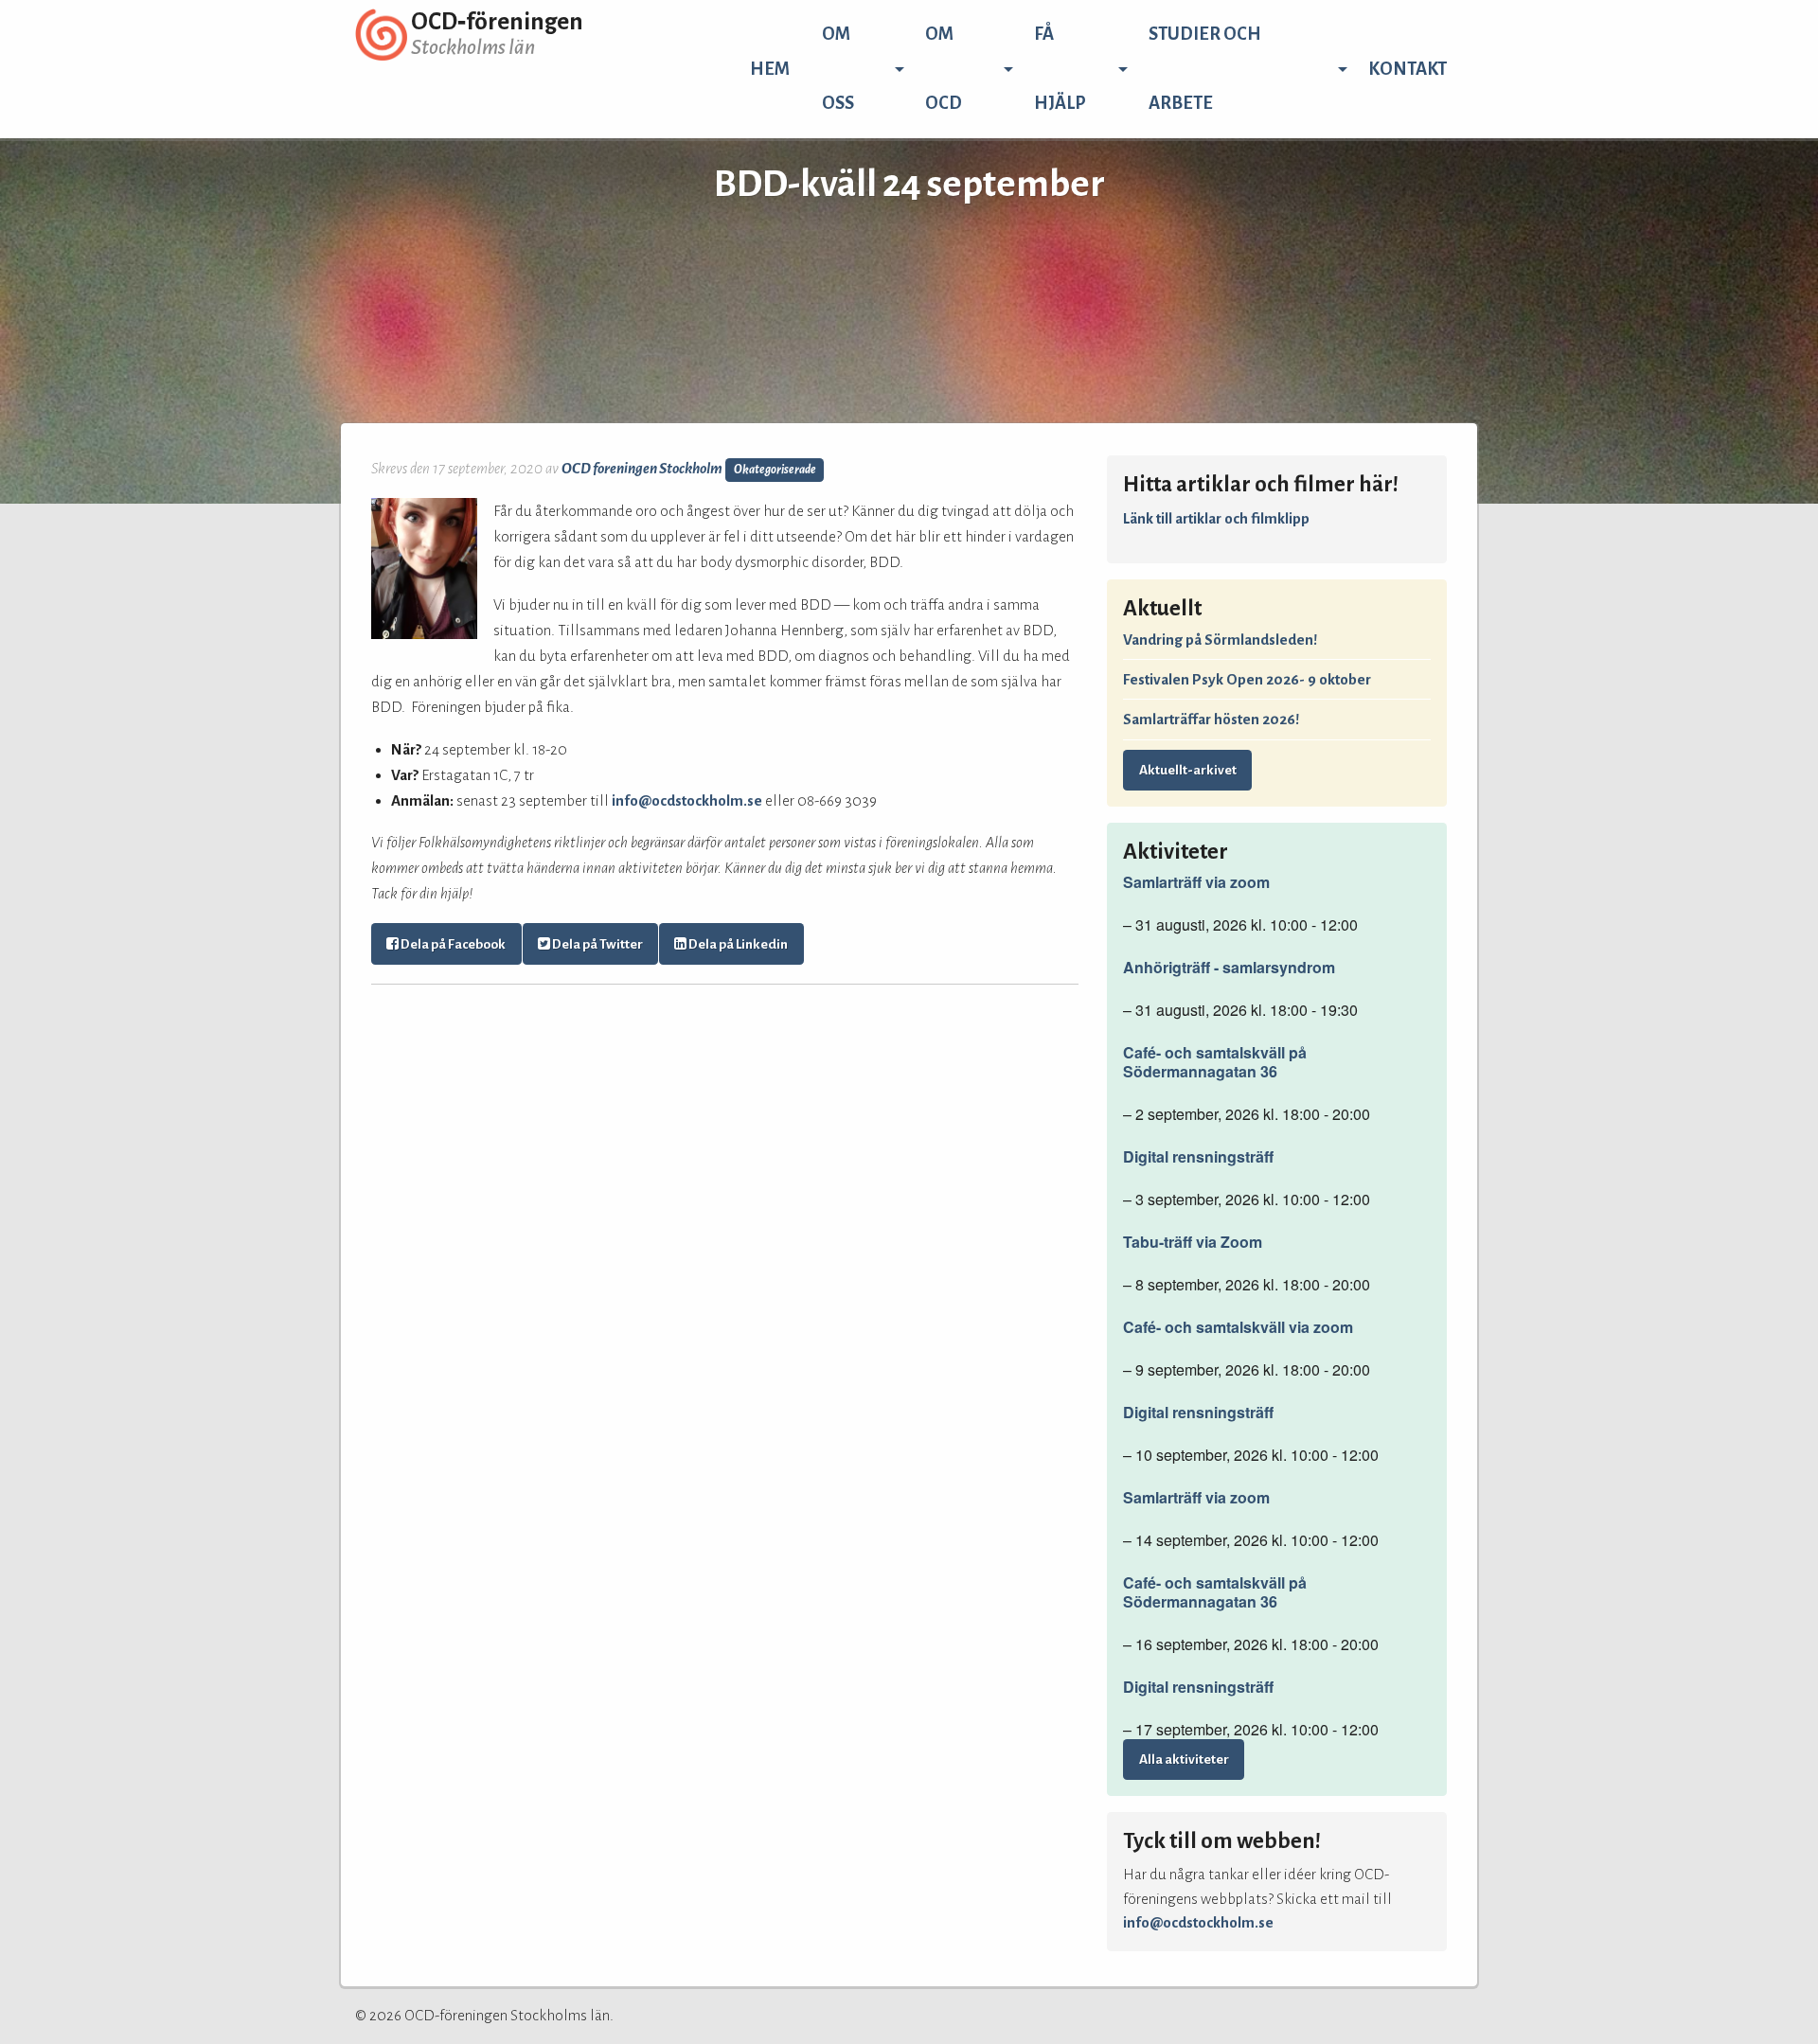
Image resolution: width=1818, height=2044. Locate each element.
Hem (770, 69)
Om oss (838, 69)
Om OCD (944, 69)
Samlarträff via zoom (1196, 882)
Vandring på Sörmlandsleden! (1220, 640)
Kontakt (1408, 69)
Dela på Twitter (597, 944)
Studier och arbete (1205, 69)
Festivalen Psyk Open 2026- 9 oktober (1247, 679)
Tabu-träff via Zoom (1193, 1242)
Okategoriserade (775, 470)
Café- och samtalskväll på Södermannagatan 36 (1215, 1062)
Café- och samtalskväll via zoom (1238, 1327)
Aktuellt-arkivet (1188, 770)
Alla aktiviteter (1184, 1760)
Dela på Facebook (452, 944)
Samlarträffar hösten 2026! (1211, 719)
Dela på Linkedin (737, 944)
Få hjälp (1060, 69)
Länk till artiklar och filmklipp (1216, 518)
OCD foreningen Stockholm (642, 468)
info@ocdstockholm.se (687, 800)
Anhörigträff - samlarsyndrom (1229, 968)
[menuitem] (770, 69)
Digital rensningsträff (1198, 1157)
